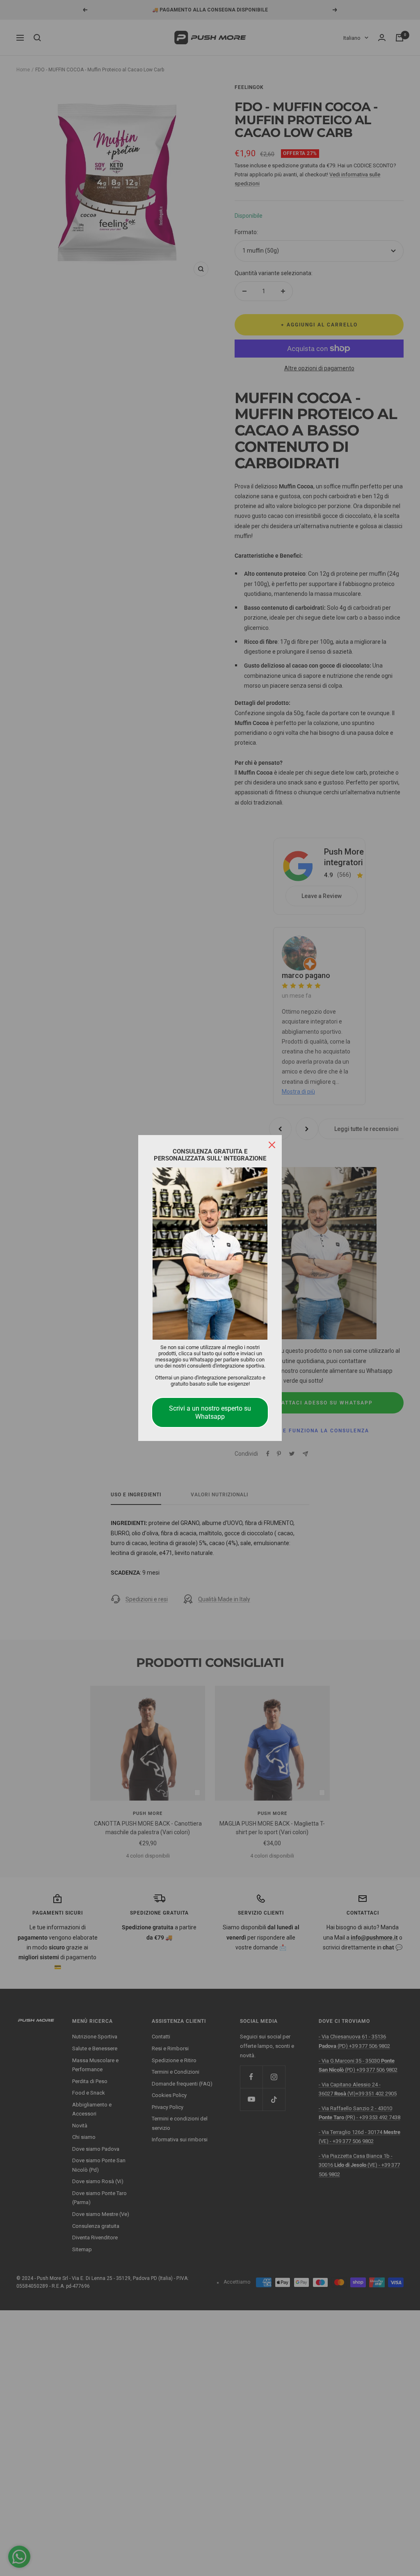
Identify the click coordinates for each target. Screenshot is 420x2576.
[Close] (272, 1145)
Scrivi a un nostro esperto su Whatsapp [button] (210, 1412)
